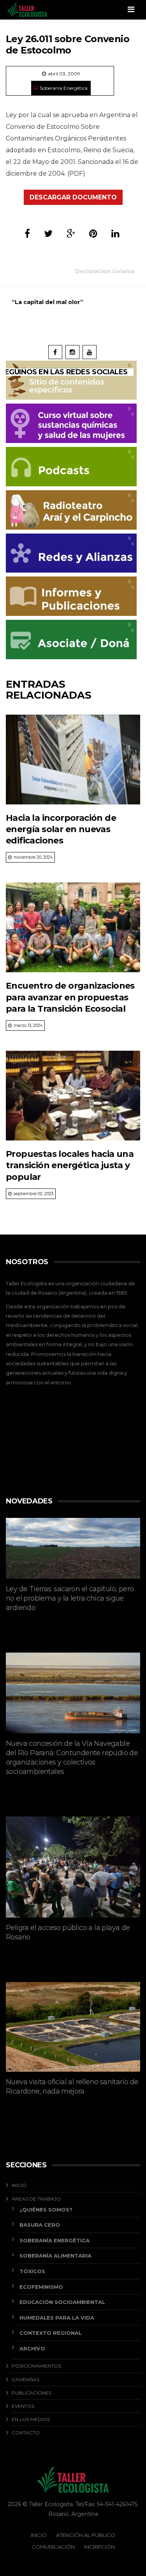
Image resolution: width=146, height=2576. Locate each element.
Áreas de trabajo (36, 2199)
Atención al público (86, 2535)
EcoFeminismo (41, 2287)
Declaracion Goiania (105, 271)
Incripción (99, 2547)
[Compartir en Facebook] (27, 234)
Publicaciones (32, 2393)
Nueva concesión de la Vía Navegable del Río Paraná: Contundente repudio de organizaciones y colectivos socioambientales (72, 1758)
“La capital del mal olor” (47, 302)
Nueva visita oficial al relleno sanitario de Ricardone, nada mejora (72, 2087)
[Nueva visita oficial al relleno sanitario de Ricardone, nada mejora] (73, 2027)
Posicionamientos (36, 2366)
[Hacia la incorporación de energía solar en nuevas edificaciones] (73, 760)
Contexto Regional (51, 2333)
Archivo (32, 2348)
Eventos (23, 2406)
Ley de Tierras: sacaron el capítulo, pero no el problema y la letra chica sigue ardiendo (70, 1598)
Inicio (19, 2185)
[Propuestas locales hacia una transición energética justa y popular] (73, 1096)
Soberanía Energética (64, 88)
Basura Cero (40, 2225)
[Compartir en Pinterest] (93, 234)
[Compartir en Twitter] (48, 234)
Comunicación (53, 2547)
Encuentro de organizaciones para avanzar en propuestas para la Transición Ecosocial (70, 997)
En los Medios (31, 2419)
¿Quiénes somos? (46, 2210)
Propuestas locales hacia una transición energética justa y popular (70, 1165)
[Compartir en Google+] (71, 234)
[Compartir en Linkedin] (115, 234)
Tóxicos (32, 2271)
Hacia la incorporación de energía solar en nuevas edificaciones (61, 829)
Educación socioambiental (62, 2302)
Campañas (26, 2379)
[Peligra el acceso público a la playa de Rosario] (73, 1867)
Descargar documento (73, 197)
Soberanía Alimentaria (55, 2256)
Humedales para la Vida (57, 2318)
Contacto (26, 2433)
